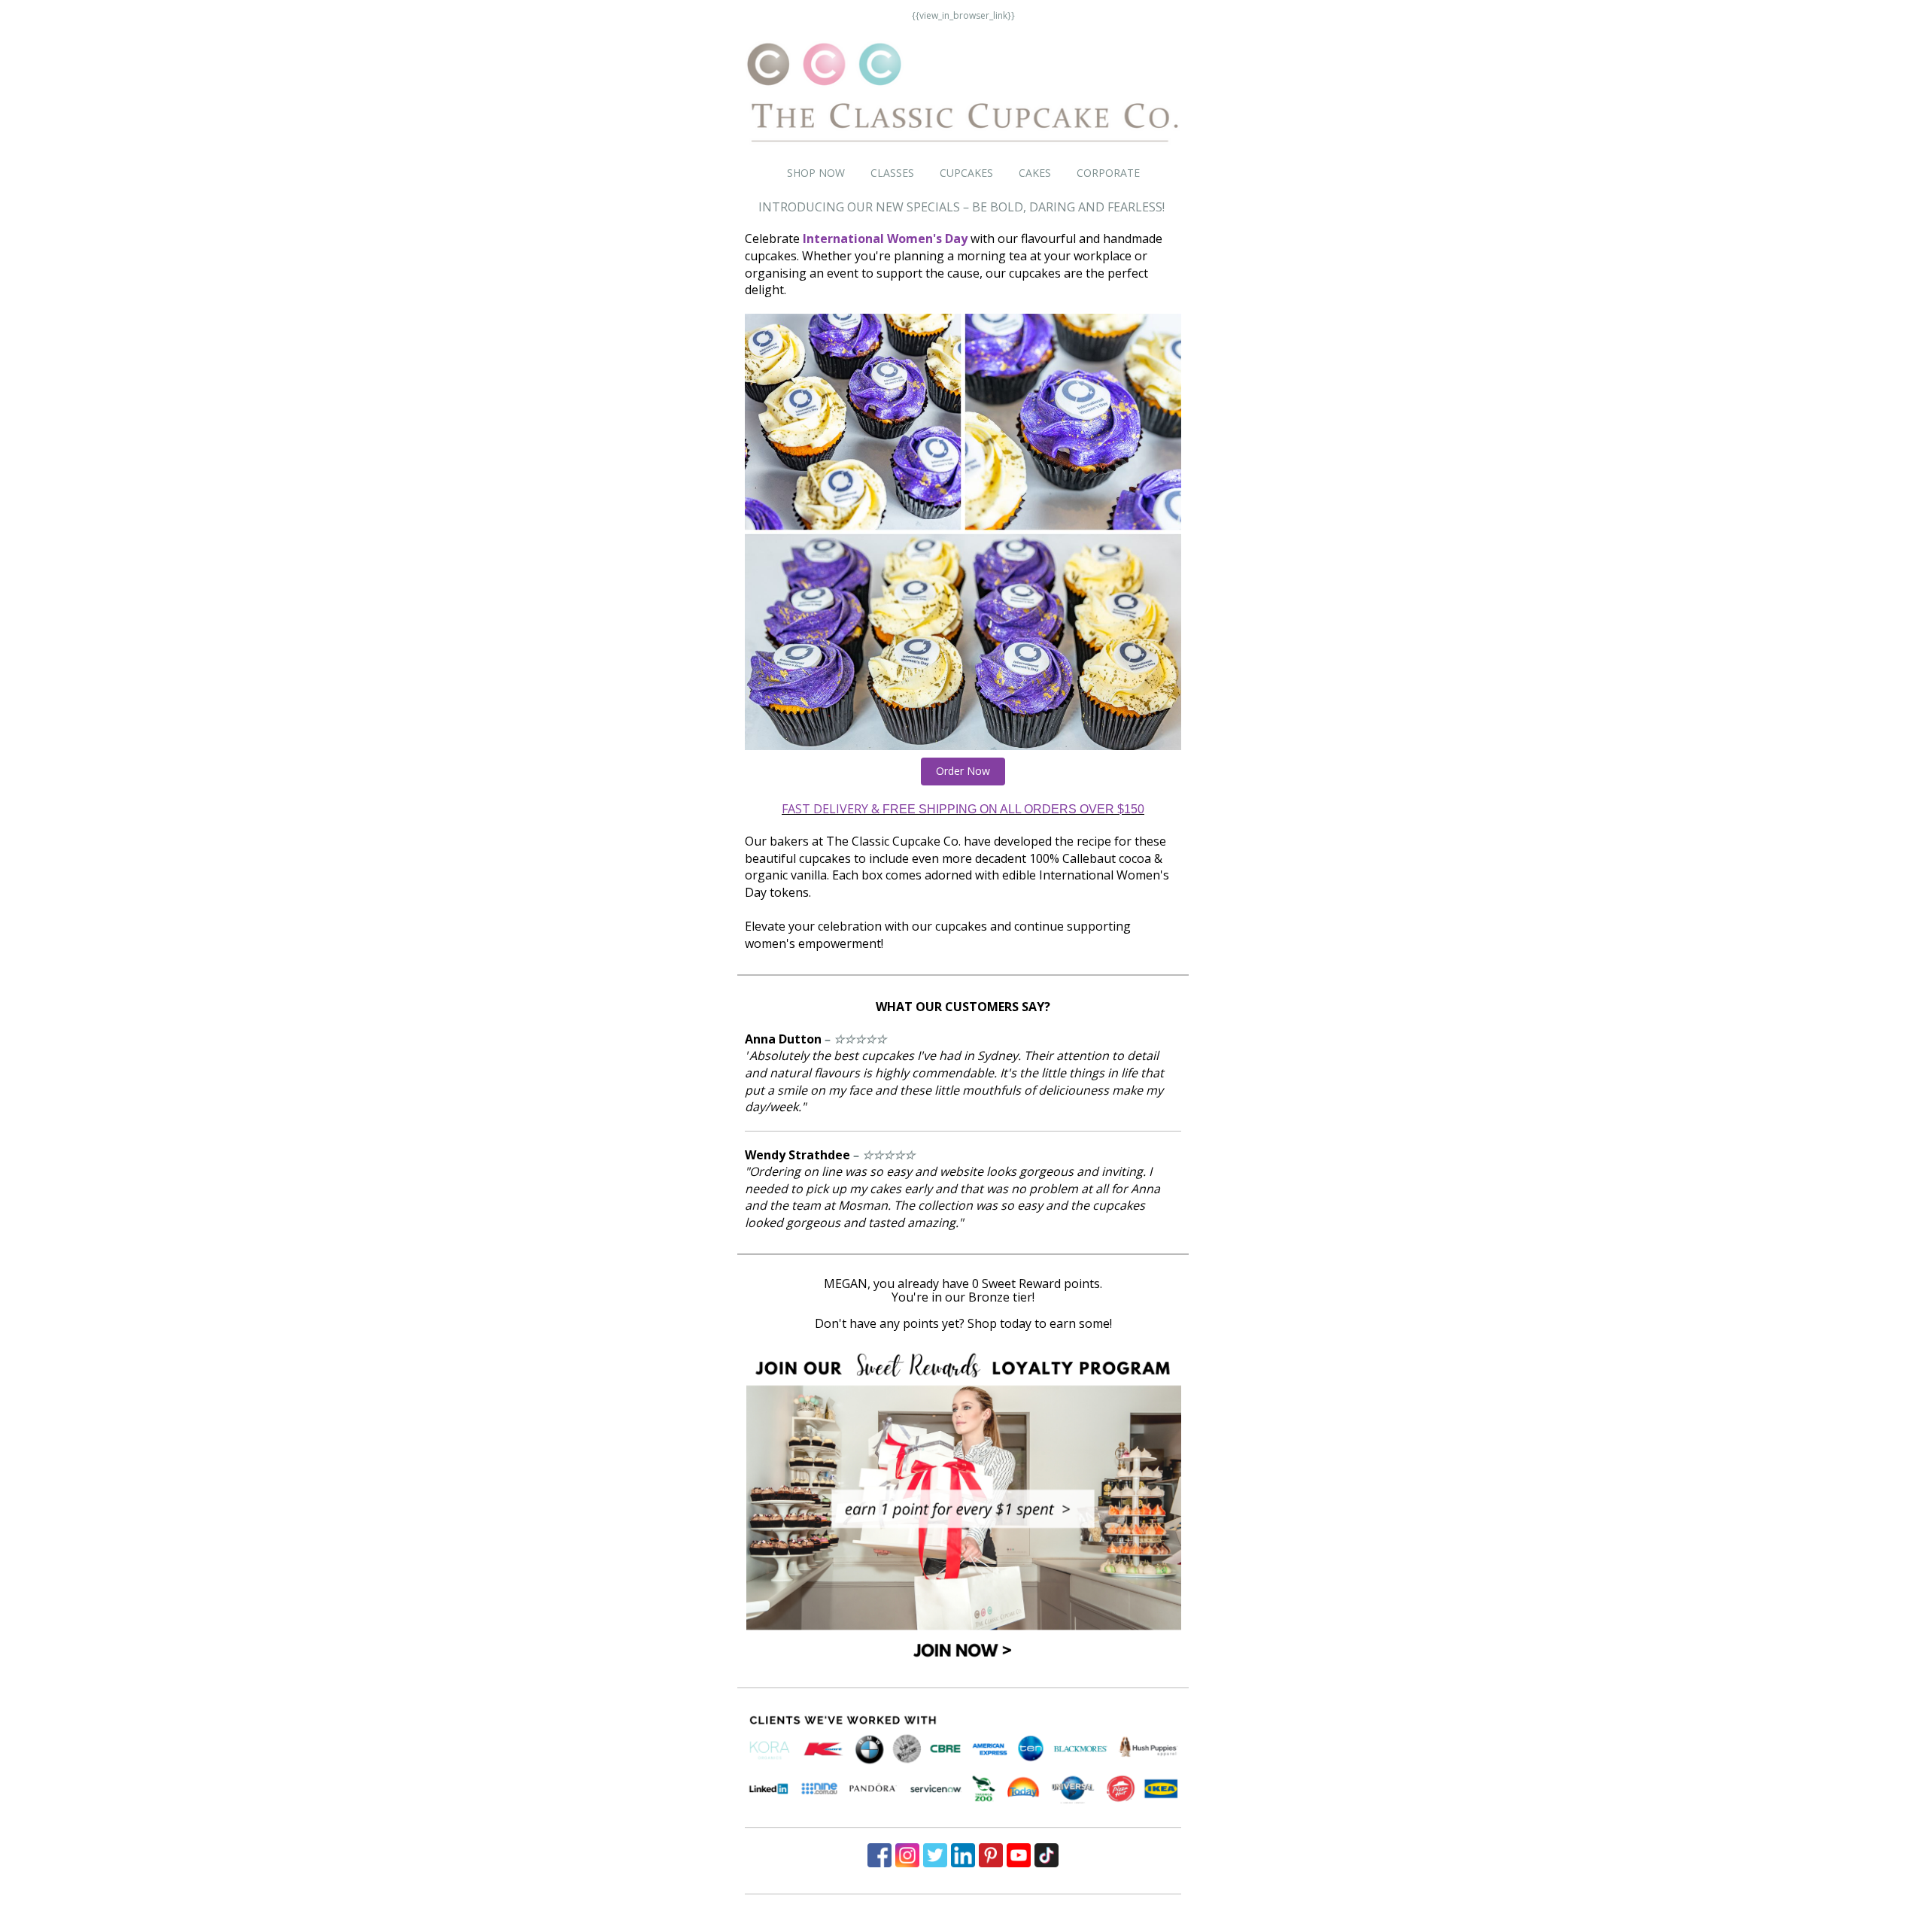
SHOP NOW (816, 173)
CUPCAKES (966, 173)
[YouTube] (1019, 1855)
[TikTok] (1047, 1855)
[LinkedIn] (963, 1855)
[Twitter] (935, 1855)
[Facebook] (879, 1855)
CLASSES (892, 173)
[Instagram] (907, 1855)
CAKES (1035, 173)
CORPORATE (1108, 173)
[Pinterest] (991, 1855)
